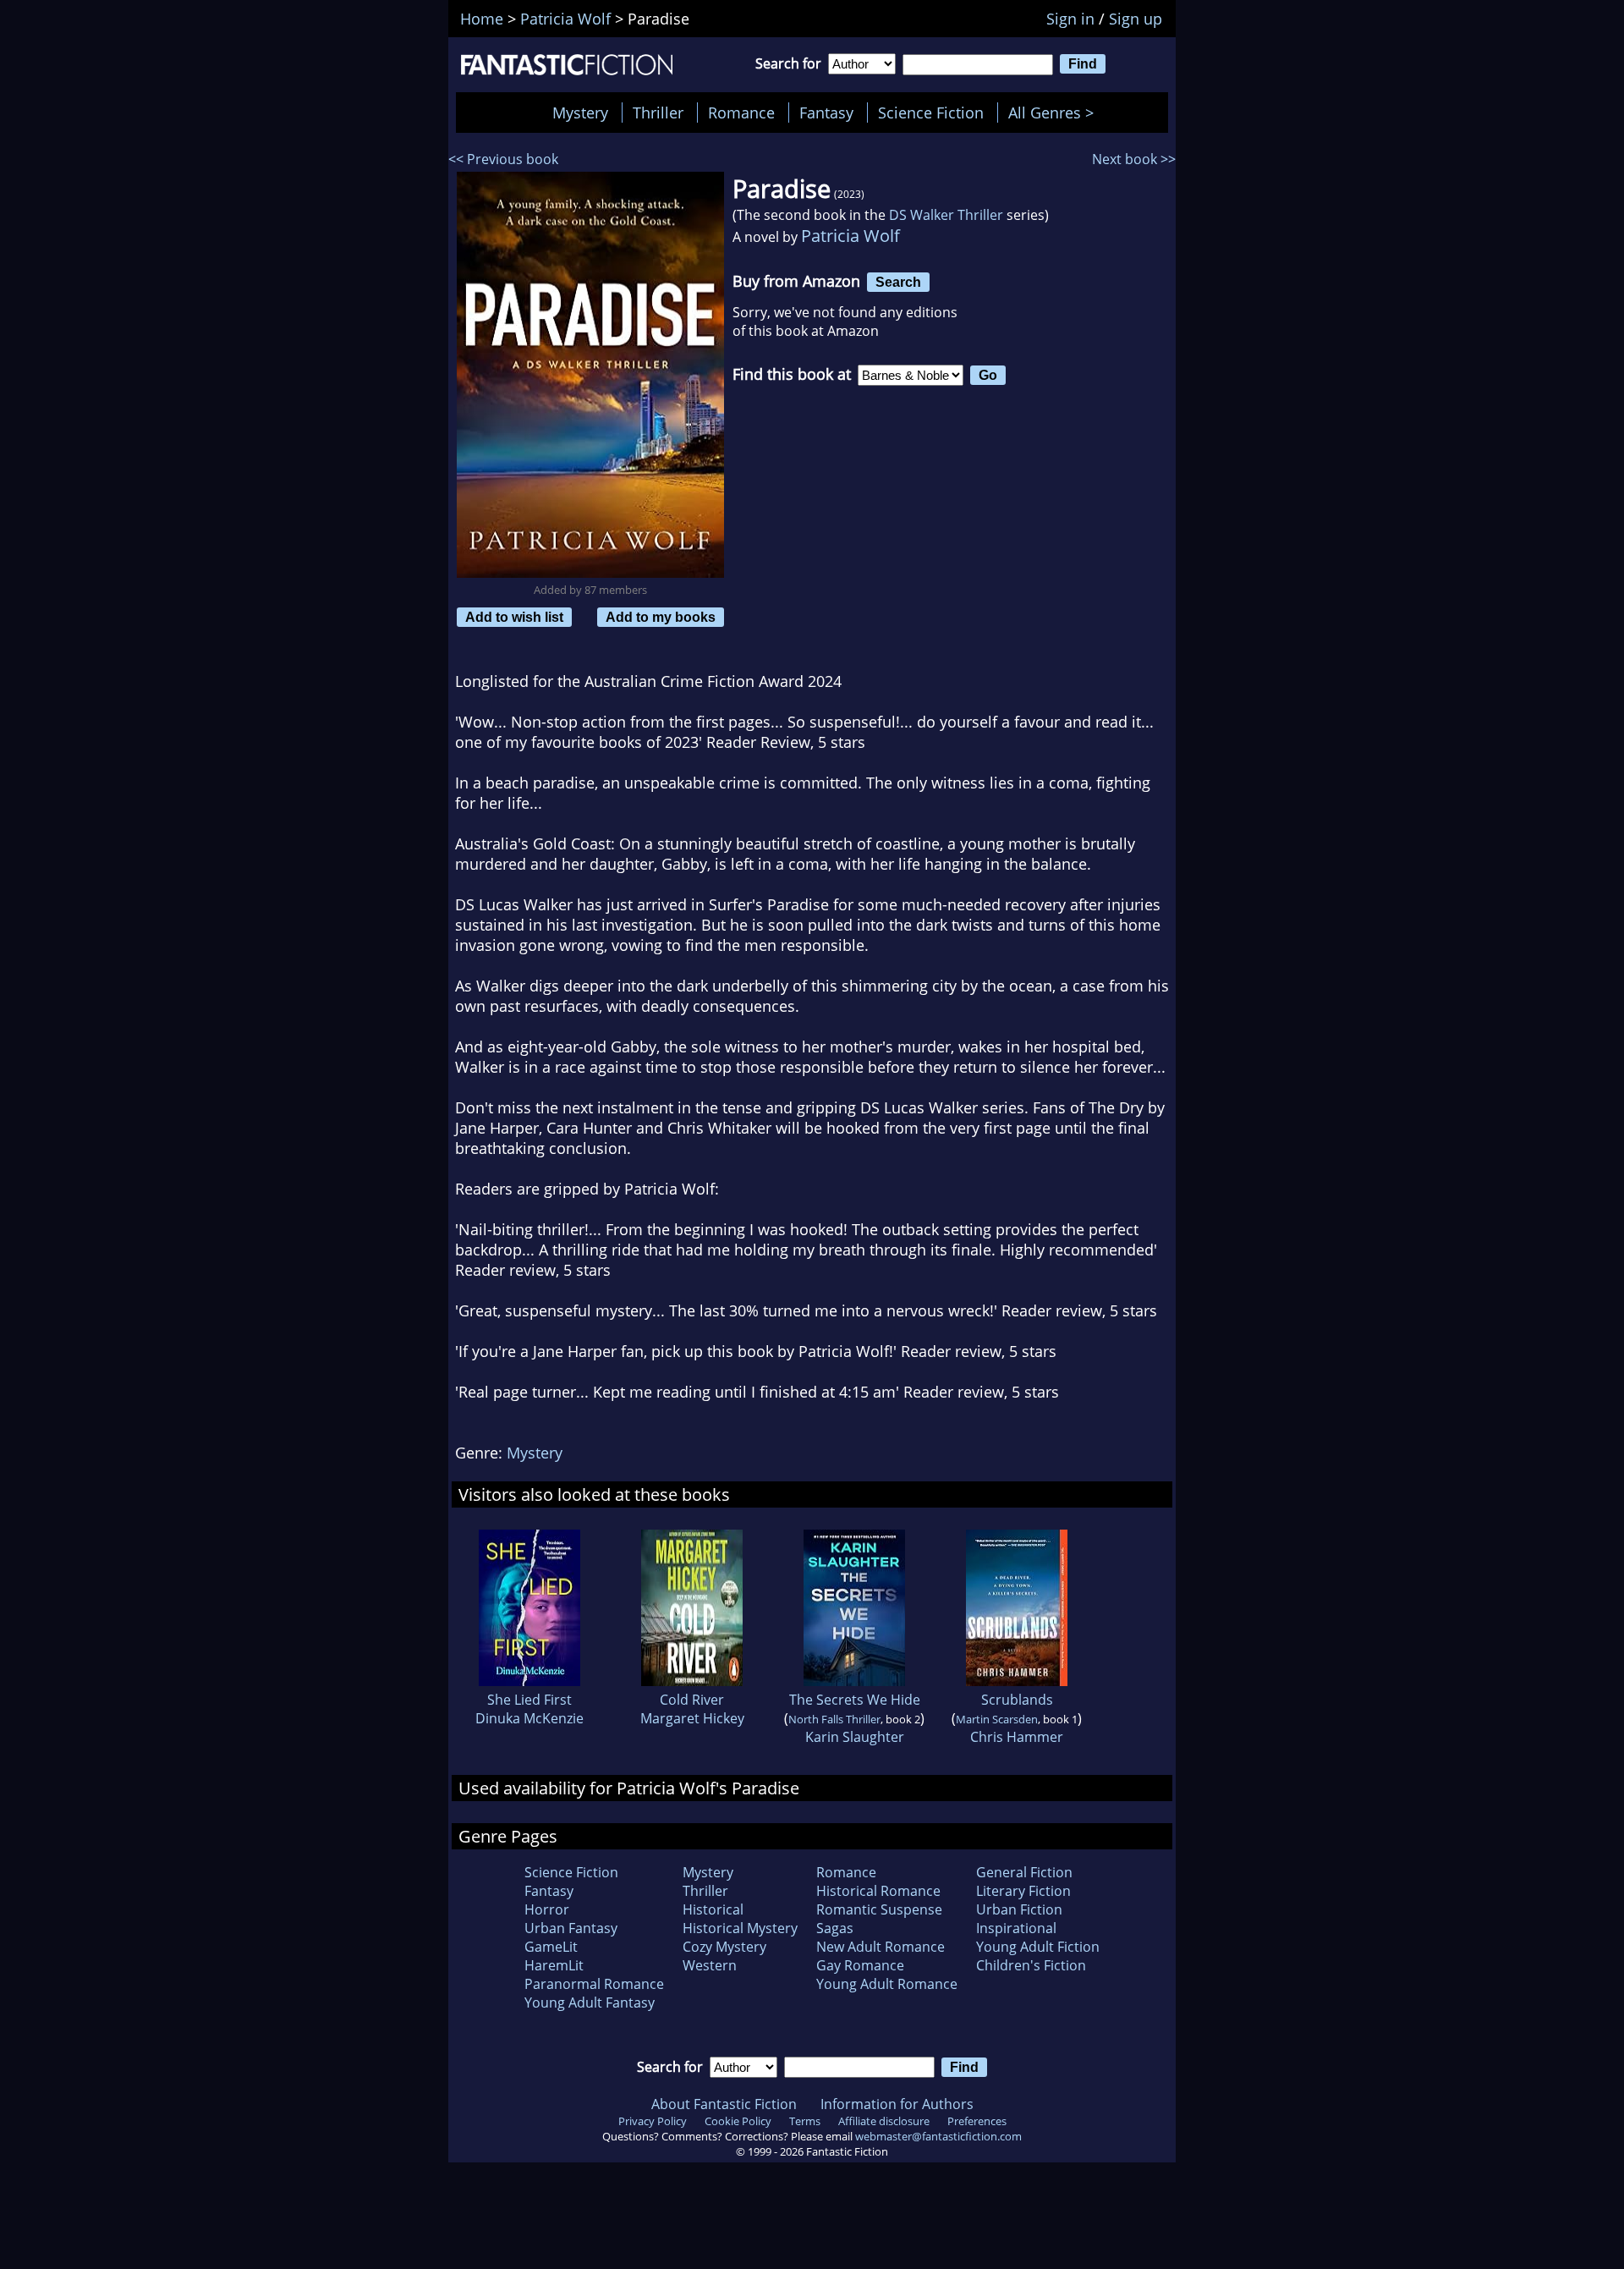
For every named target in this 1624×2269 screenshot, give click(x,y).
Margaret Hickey (692, 1718)
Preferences (977, 2121)
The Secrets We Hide (855, 1700)
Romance (741, 113)
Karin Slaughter (855, 1737)
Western (710, 1965)
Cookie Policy (738, 2121)
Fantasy (826, 113)
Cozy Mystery (724, 1947)
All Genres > (1055, 113)
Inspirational (1016, 1928)
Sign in (1070, 19)
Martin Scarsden (997, 1719)
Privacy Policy (653, 2121)
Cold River (692, 1700)
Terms (805, 2121)
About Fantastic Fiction (724, 2104)
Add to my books (661, 617)
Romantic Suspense (879, 1909)
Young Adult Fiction (1038, 1947)
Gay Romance (860, 1965)
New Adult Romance (881, 1947)
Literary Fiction (1023, 1891)
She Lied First (529, 1700)
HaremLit (554, 1965)
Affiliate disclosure (884, 2121)
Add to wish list (514, 617)
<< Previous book (503, 159)
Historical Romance (878, 1891)
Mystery (580, 113)
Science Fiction (931, 113)
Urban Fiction (1019, 1909)
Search (898, 282)
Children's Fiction (1031, 1965)
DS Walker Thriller (946, 215)
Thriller (658, 113)
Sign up (1136, 19)
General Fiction (1024, 1872)
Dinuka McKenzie (529, 1718)
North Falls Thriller (834, 1719)
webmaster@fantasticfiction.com (938, 2136)
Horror (547, 1909)
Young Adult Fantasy (590, 2003)
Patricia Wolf (850, 236)
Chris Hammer (1017, 1737)
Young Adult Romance (887, 1984)
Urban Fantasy (571, 1928)
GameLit (551, 1947)
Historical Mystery (740, 1928)
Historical (713, 1909)
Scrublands (1017, 1700)
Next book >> (1134, 159)
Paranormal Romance (594, 1984)
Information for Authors (897, 2104)
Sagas (835, 1928)
